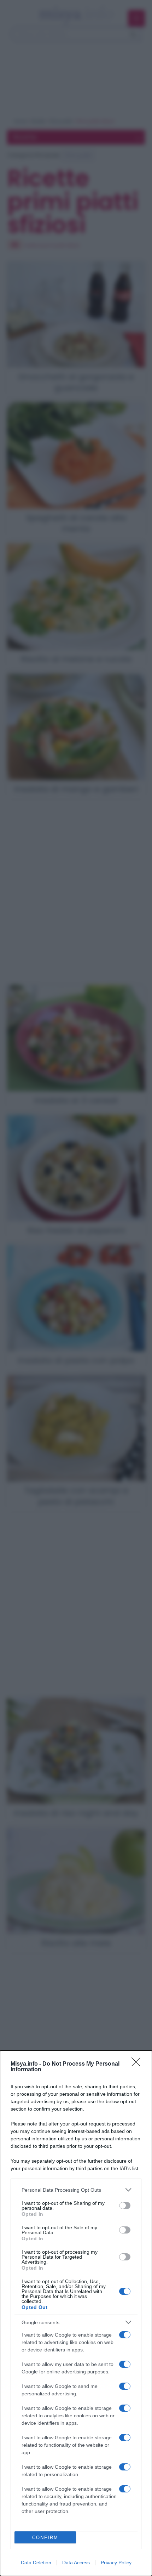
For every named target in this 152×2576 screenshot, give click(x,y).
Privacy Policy (116, 2563)
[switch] (125, 2206)
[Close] (138, 2064)
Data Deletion (36, 2563)
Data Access (76, 2563)
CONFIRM (45, 2538)
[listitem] (76, 2190)
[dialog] (76, 2313)
